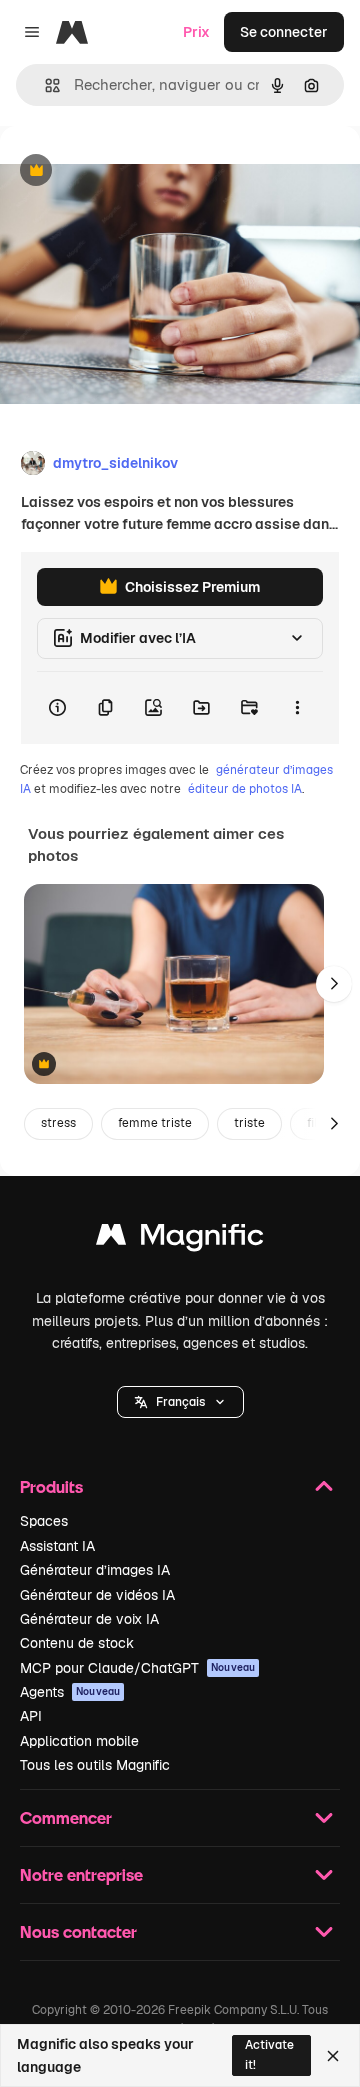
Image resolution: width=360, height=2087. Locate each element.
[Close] (333, 2056)
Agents (70, 1692)
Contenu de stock (77, 1643)
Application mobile (79, 1741)
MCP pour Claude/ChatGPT (137, 1668)
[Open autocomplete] (44, 85)
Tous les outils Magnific (95, 1765)
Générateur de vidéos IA (97, 1595)
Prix (196, 32)
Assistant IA (57, 1546)
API (31, 1716)
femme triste (155, 1123)
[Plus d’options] (297, 708)
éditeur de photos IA (245, 789)
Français (180, 1402)
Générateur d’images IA (95, 1570)
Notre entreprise (81, 1874)
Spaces (44, 1521)
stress (58, 1123)
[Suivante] (334, 984)
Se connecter (284, 32)
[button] (180, 1402)
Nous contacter (78, 1931)
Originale (132, 171)
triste (249, 1123)
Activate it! (269, 2054)
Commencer (66, 1817)
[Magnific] (180, 1239)
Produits (51, 1486)
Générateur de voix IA (89, 1619)
